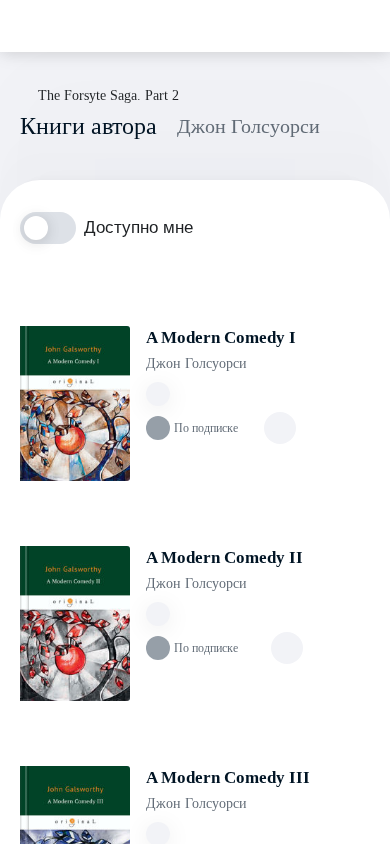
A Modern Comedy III (228, 777)
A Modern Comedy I (221, 337)
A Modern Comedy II (224, 557)
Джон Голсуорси (196, 363)
